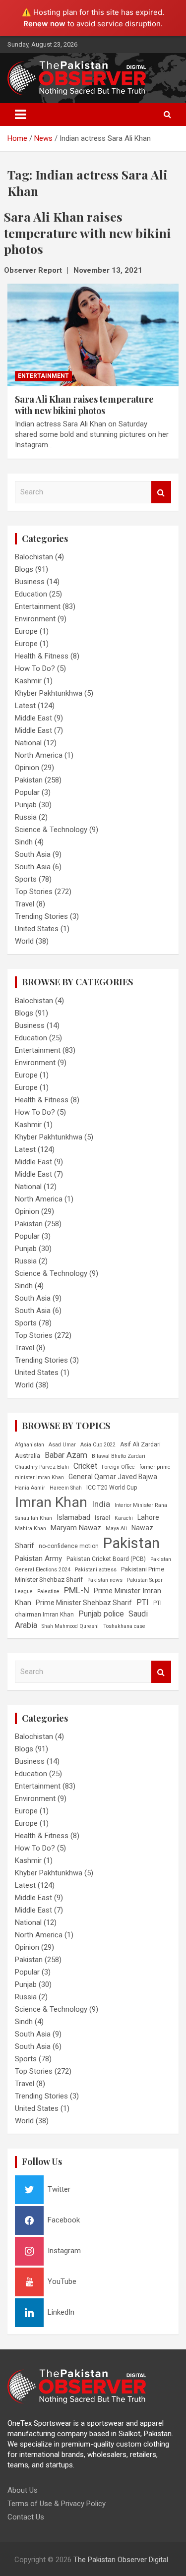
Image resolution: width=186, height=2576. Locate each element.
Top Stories (34, 892)
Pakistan (29, 780)
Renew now (44, 24)
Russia (26, 817)
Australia (28, 1456)
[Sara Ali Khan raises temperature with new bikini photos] (93, 335)
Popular (27, 792)
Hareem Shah (66, 1488)
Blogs (24, 569)
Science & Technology (51, 830)
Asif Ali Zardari (140, 1444)
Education (31, 594)
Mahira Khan (31, 1528)
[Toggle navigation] (20, 115)
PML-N (77, 1590)
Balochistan (34, 557)
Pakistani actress (96, 1570)
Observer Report (33, 270)
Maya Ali (116, 1528)
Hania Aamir (30, 1488)
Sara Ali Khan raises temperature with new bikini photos (84, 405)
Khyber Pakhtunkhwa (49, 693)
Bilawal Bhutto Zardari (119, 1456)
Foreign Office (118, 1467)
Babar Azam (66, 1455)
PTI (143, 1602)
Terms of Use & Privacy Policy (57, 2504)
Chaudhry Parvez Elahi (42, 1467)
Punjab (26, 805)
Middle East (33, 718)
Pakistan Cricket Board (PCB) (106, 1559)
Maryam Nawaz (76, 1528)
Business (30, 582)
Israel (102, 1518)
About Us (23, 2490)
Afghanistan (30, 1445)
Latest (25, 706)
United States (37, 929)
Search (161, 492)
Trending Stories (41, 916)
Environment (35, 619)
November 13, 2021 (108, 270)
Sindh (24, 842)
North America (39, 755)
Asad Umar (62, 1445)
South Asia (33, 854)
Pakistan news (105, 1580)
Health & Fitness (42, 656)
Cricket (85, 1466)
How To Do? (35, 668)
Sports (26, 879)
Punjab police (101, 1614)
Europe (26, 631)
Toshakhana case (124, 1626)
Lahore (148, 1517)
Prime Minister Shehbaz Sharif (84, 1603)
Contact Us (26, 2517)
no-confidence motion (69, 1546)
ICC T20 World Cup (112, 1488)
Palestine (48, 1591)
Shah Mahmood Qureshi (70, 1626)
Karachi (124, 1518)
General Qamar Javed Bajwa (113, 1477)
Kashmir (28, 681)
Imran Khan (51, 1502)
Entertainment (43, 376)
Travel (25, 904)
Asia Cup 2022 (98, 1445)
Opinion (27, 768)
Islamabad (73, 1517)
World (24, 941)
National (28, 743)
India (101, 1504)
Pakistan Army (38, 1558)
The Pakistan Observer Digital (121, 2560)
